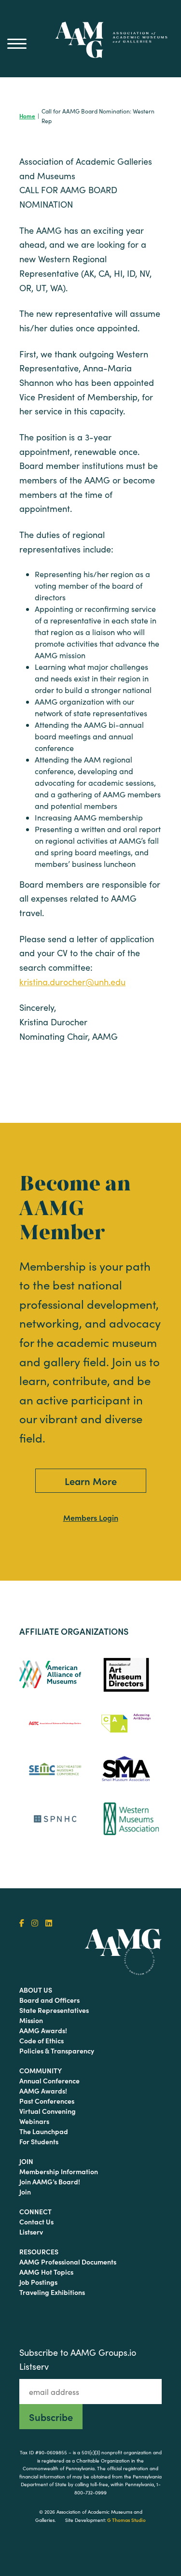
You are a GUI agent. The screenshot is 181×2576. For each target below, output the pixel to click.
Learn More (91, 1481)
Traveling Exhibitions (52, 2292)
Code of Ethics (42, 2040)
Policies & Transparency (57, 2051)
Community (41, 2070)
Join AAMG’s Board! (50, 2181)
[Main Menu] (17, 43)
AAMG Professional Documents (68, 2262)
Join (26, 2161)
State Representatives (54, 2010)
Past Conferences (47, 2101)
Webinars (34, 2121)
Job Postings (38, 2282)
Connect (35, 2211)
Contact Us (36, 2222)
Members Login (91, 1517)
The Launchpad (44, 2131)
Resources (39, 2251)
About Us (36, 1990)
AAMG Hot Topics (46, 2272)
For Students (39, 2141)
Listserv (31, 2232)
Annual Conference (49, 2081)
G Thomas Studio (126, 2520)
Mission (31, 2020)
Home (27, 116)
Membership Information (59, 2171)
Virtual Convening (48, 2111)
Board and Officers (49, 2000)
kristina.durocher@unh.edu (72, 982)
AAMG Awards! (43, 2030)
